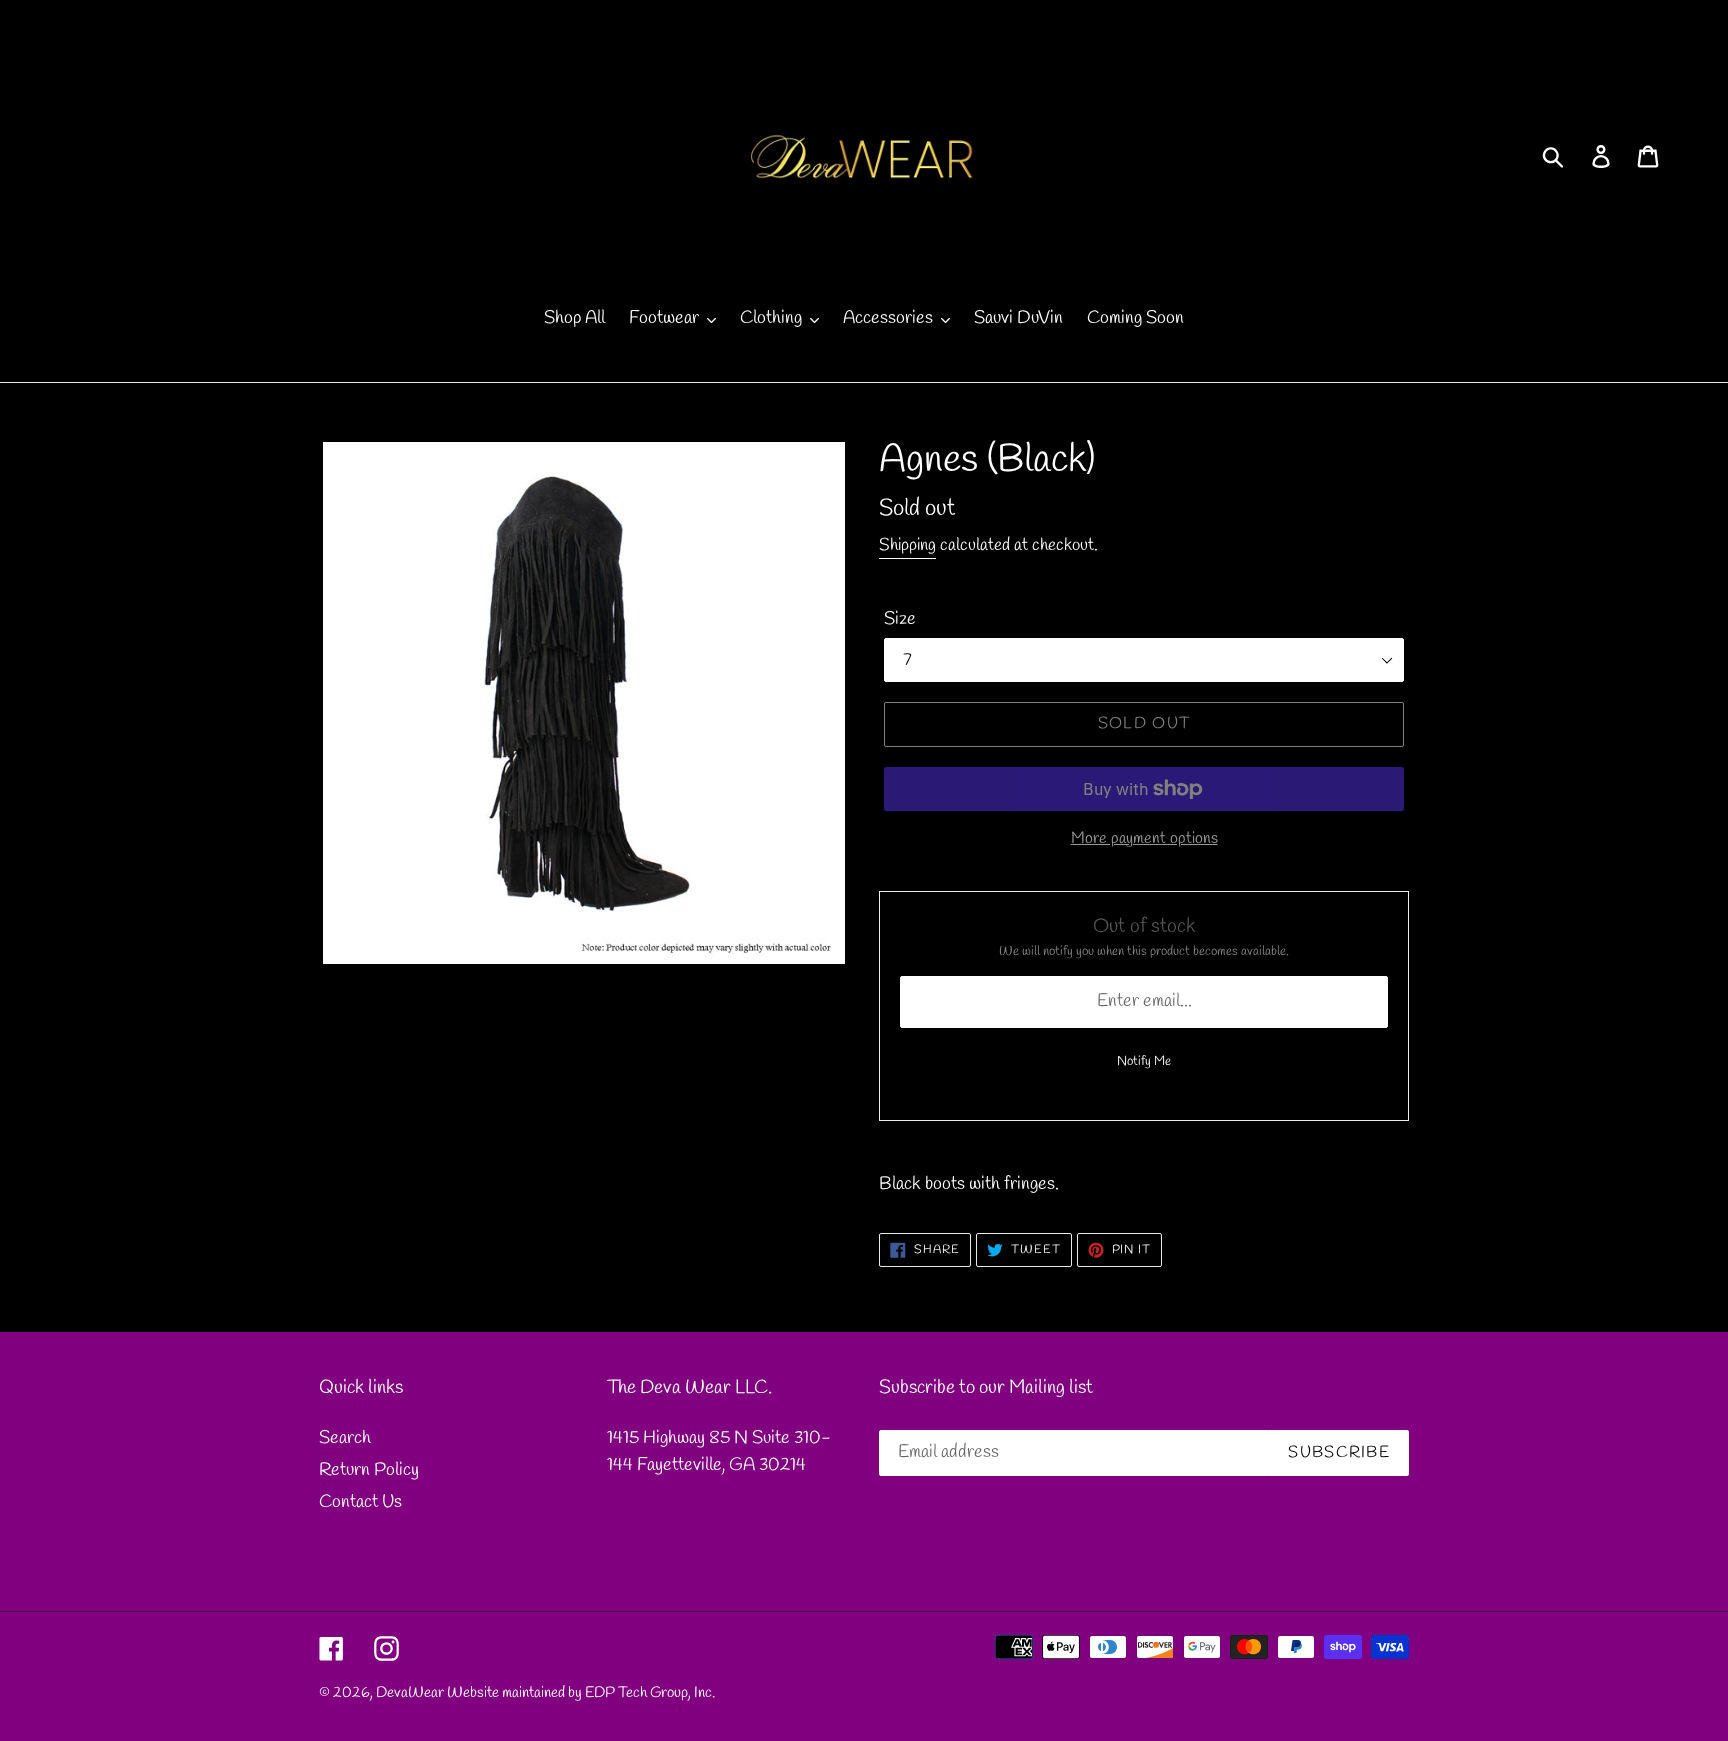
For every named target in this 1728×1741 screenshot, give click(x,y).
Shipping (907, 545)
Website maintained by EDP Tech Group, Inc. (581, 1693)
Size (900, 619)
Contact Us (360, 1502)
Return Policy (369, 1470)
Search (345, 1438)
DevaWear (410, 1693)
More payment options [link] (1144, 838)
